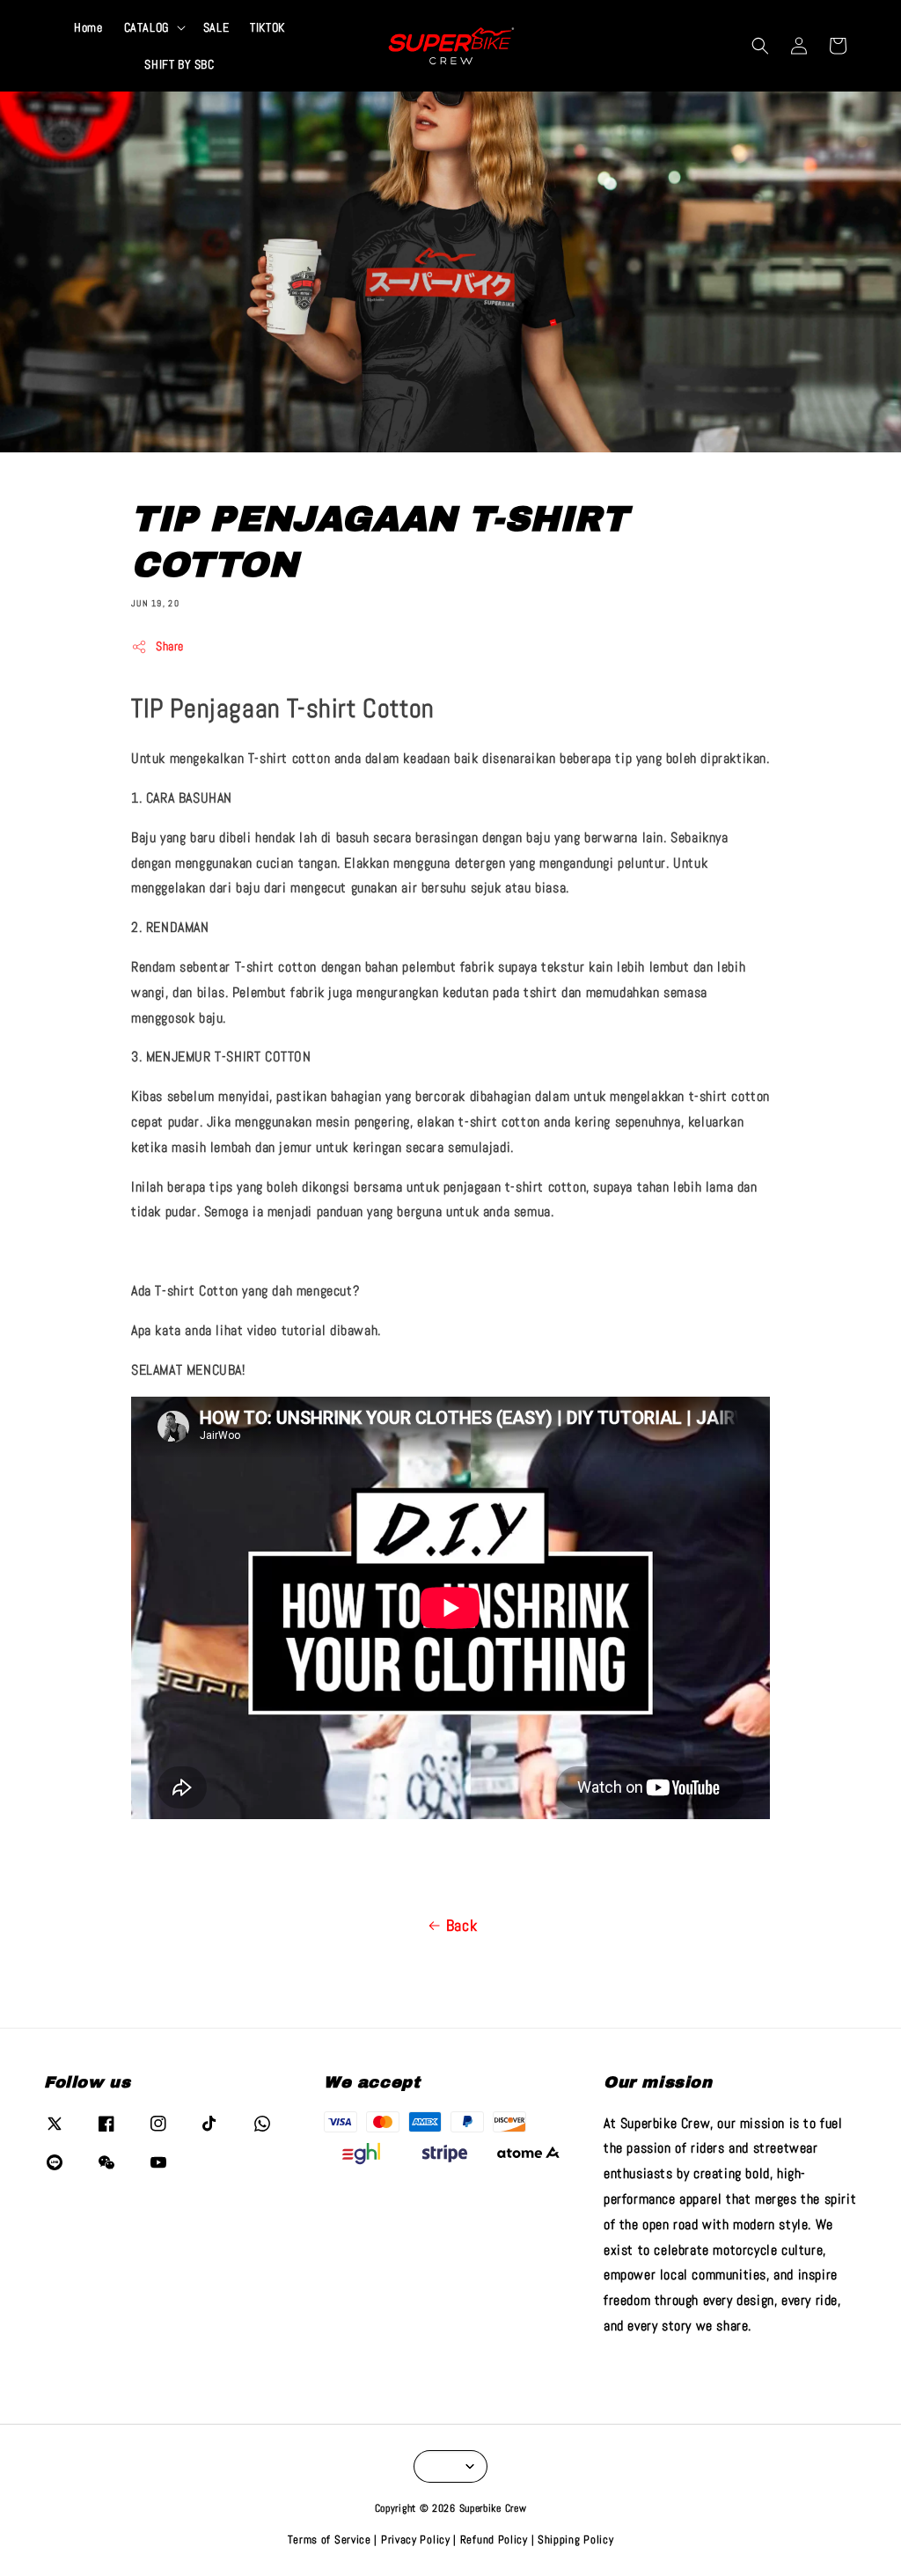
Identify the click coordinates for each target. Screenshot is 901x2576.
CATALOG (147, 27)
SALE (216, 27)
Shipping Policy (576, 2539)
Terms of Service (330, 2539)
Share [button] (170, 646)
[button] (760, 46)
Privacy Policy (416, 2539)
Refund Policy (494, 2539)
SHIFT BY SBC (179, 64)
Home (88, 27)
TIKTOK (267, 27)
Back (461, 1925)
